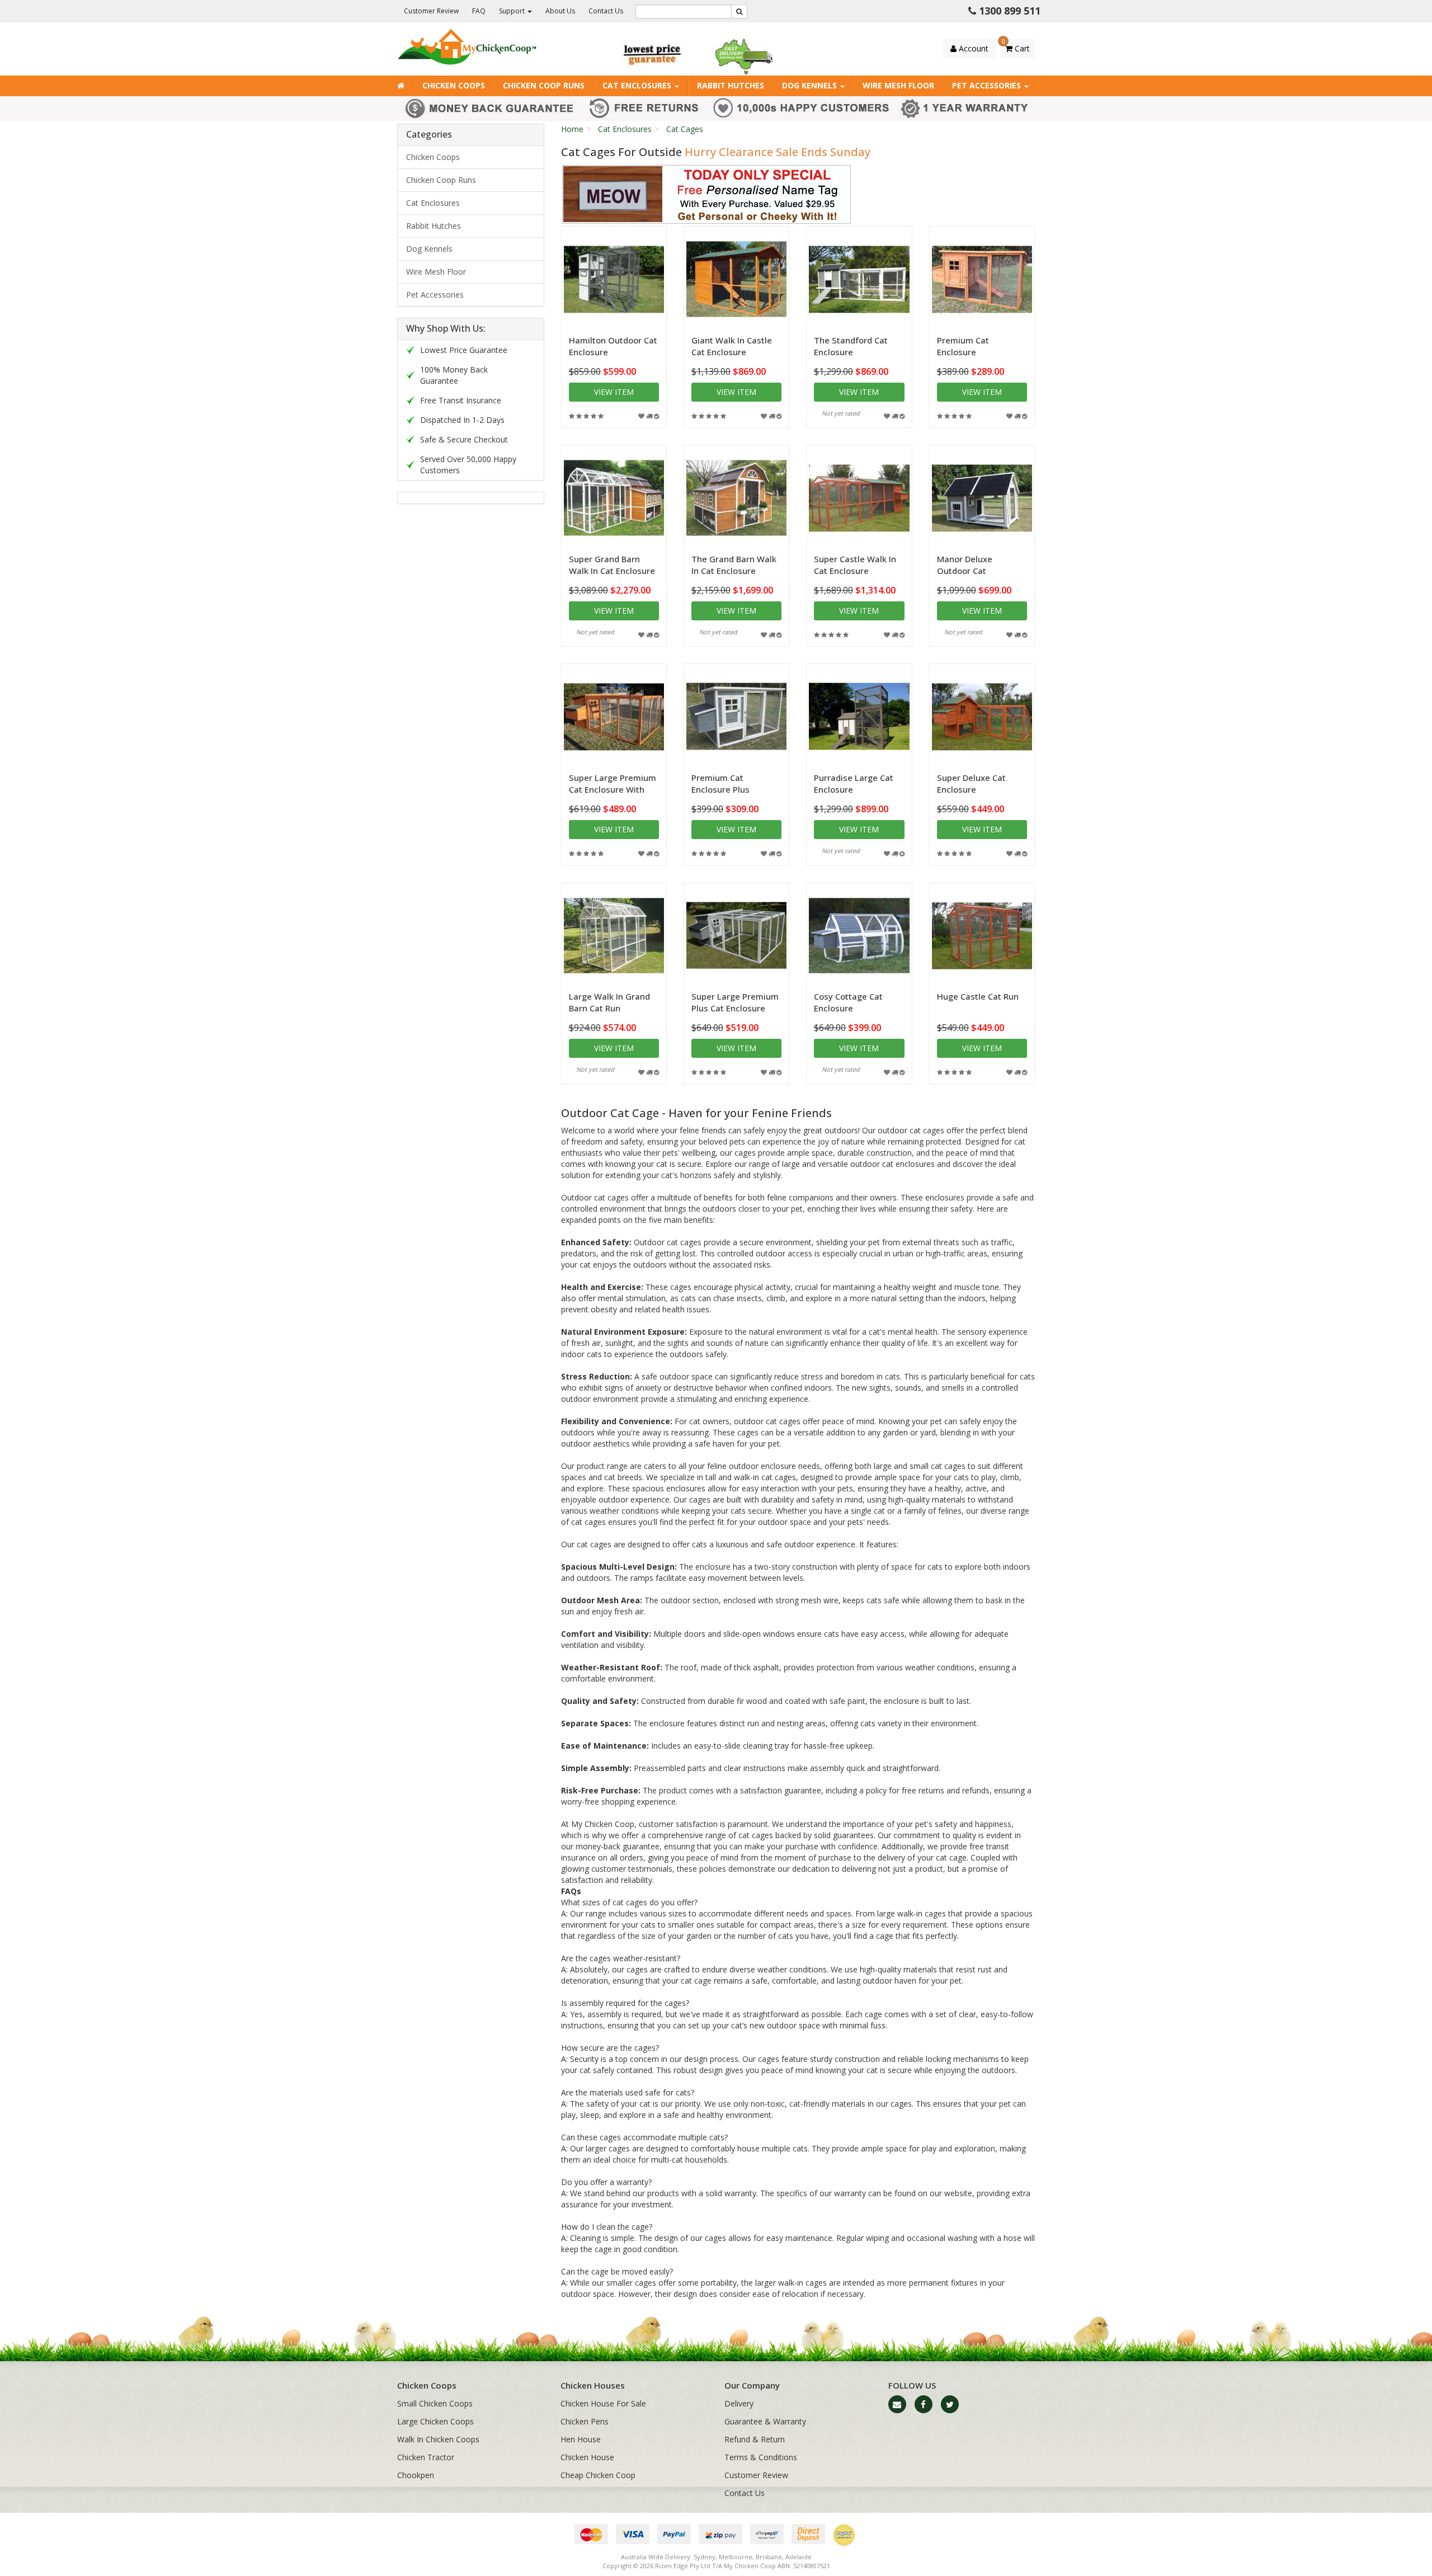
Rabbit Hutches (731, 85)
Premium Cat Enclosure (963, 346)
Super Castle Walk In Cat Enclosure (855, 565)
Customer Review (431, 11)
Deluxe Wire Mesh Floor (71, 2532)
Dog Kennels (811, 85)
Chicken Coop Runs (544, 85)
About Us (560, 11)
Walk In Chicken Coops (438, 2439)
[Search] (739, 11)
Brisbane (769, 2557)
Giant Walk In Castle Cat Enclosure (732, 346)
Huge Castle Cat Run (978, 996)
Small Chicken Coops (435, 2403)
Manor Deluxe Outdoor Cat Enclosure (965, 571)
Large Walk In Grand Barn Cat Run (609, 1002)
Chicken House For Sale (603, 2403)
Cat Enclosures (638, 85)
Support (513, 11)
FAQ (479, 11)
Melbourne (736, 2557)
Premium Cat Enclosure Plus (720, 783)
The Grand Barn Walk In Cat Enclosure (734, 565)
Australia (634, 2557)
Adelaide (799, 2557)
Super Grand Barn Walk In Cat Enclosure (612, 565)
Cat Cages (685, 129)
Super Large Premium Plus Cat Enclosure (735, 1002)
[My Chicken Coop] (467, 46)
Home (572, 129)
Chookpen (416, 2475)
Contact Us (606, 11)
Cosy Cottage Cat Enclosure (848, 1002)
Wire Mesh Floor (898, 85)
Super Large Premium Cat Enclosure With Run (613, 789)
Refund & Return (755, 2439)
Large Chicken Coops (435, 2421)
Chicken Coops (454, 85)
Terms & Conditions (761, 2457)
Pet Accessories (988, 85)
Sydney (705, 2557)
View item (614, 392)
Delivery (739, 2403)
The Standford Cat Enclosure (851, 346)
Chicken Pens (585, 2421)
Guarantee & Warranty (765, 2421)
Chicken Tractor (426, 2457)
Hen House (581, 2439)
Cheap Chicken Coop (598, 2475)
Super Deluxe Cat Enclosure (971, 783)
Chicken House (587, 2457)
